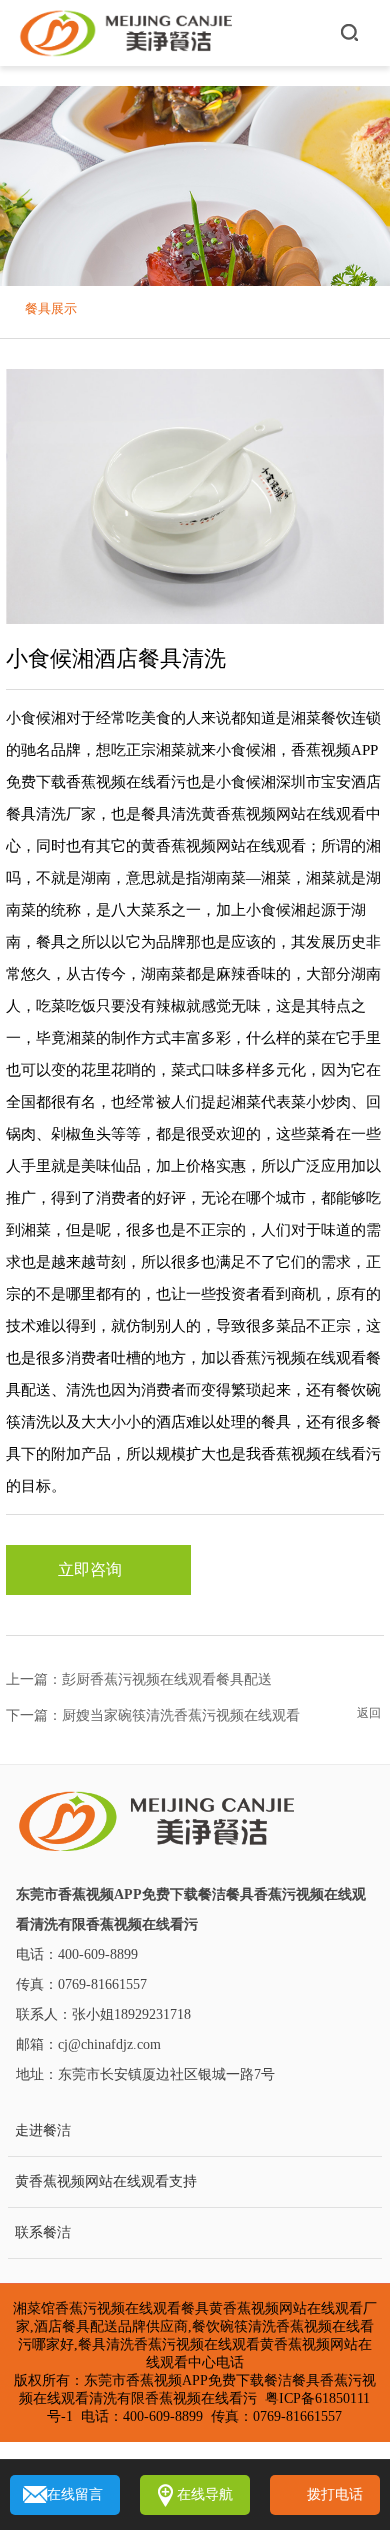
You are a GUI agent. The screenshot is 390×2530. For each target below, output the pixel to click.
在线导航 (205, 2494)
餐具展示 (51, 308)
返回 (369, 1713)
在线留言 (75, 2494)
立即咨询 (90, 1569)
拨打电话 (335, 2494)
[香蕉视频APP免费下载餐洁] (127, 33)
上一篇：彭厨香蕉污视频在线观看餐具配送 (139, 1679)
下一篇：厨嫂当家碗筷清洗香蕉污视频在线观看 (153, 1715)
